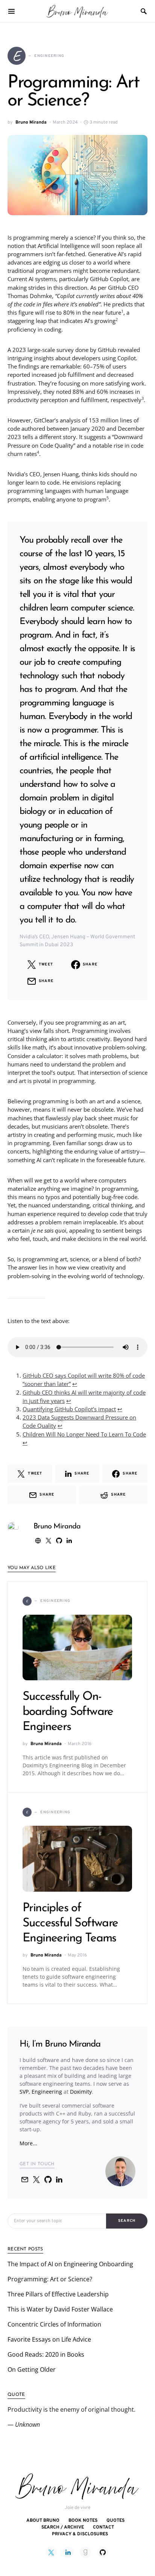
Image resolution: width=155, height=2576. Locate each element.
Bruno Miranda (31, 122)
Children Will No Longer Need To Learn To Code (84, 1434)
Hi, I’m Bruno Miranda (60, 2044)
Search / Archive (63, 2527)
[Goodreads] (85, 2552)
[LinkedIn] (68, 2552)
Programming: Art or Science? (50, 2279)
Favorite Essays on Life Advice (49, 2339)
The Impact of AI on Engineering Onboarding (70, 2264)
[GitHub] (103, 2552)
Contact (103, 2527)
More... (28, 2143)
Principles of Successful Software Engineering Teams (70, 1923)
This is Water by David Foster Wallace (60, 2309)
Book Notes (83, 2521)
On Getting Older (32, 2369)
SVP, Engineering (41, 2092)
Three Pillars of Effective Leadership (58, 2294)
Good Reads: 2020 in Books (46, 2354)
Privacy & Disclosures (80, 2534)
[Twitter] (51, 2552)
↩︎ (75, 1384)
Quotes (115, 2521)
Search (127, 2221)
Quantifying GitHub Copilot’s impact (69, 1409)
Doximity (81, 2092)
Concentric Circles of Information (54, 2324)
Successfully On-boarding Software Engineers (68, 1712)
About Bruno (43, 2521)
